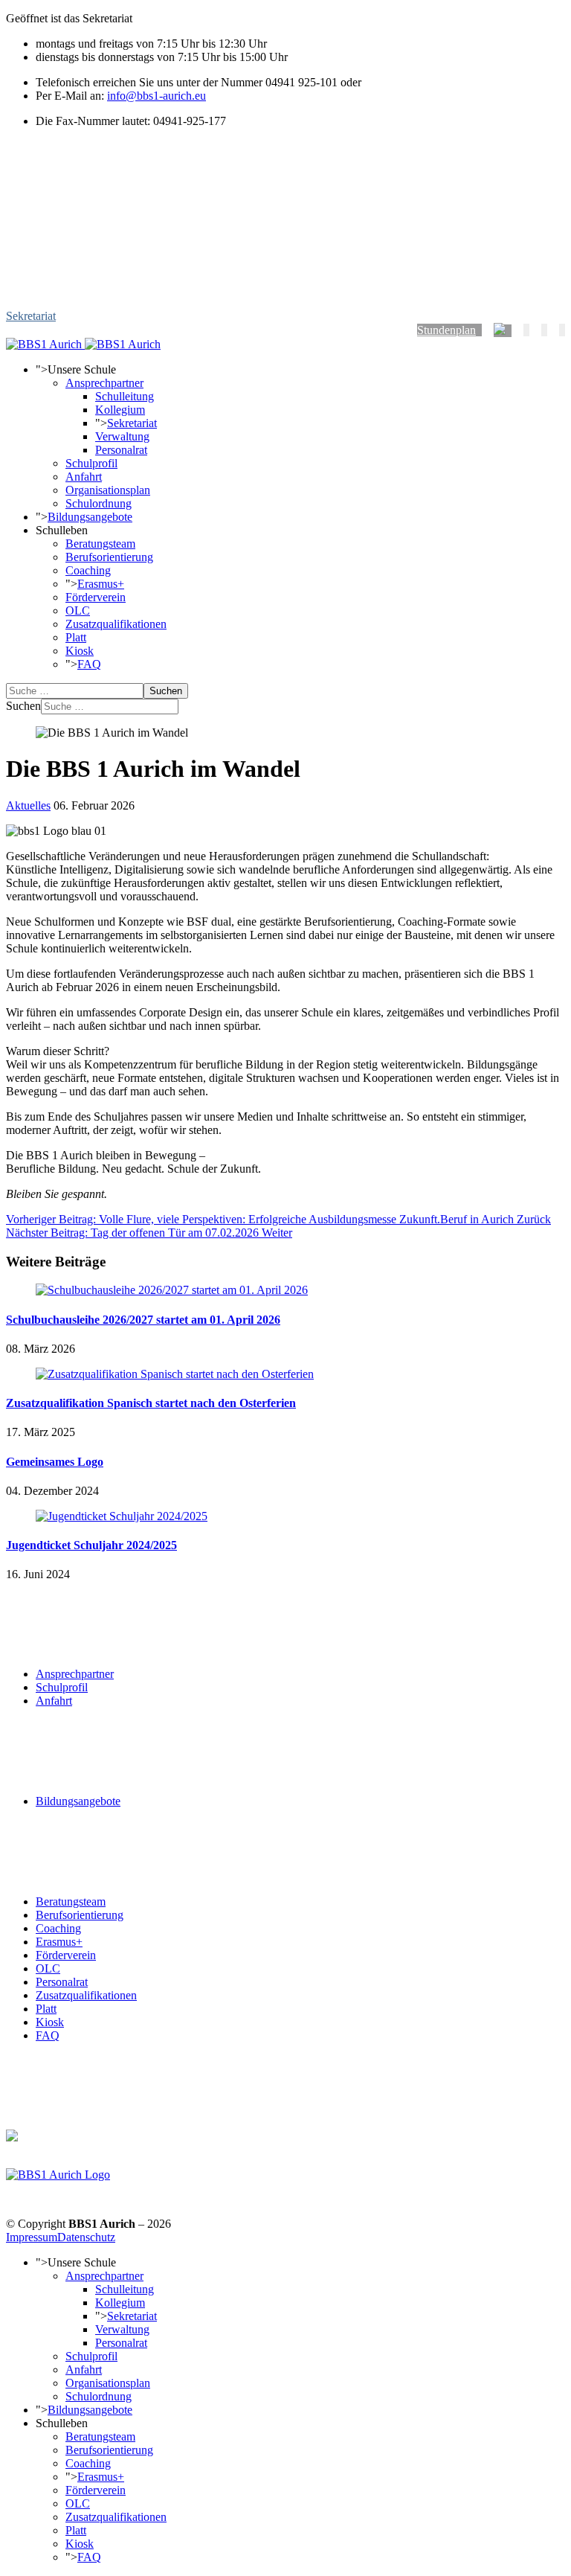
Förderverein (96, 597)
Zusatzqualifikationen (116, 624)
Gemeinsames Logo (55, 1462)
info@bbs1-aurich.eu (157, 96)
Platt (76, 637)
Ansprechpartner (104, 383)
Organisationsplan (108, 490)
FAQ (89, 664)
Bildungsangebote (90, 517)
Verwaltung (122, 436)
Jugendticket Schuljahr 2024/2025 (91, 1545)
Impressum (32, 2237)
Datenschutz (86, 2237)
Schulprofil (91, 463)
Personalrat (121, 450)
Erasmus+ (101, 584)
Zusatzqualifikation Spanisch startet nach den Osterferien (151, 1403)
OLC (78, 611)
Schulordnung (99, 503)
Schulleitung (125, 396)
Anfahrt (84, 477)
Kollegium (120, 410)
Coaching (88, 570)
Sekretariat (31, 316)
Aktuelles (28, 805)
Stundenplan (446, 330)
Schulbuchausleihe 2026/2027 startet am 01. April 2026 (143, 1320)
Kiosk (80, 651)
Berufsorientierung (109, 557)
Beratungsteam (100, 544)
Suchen (166, 691)
